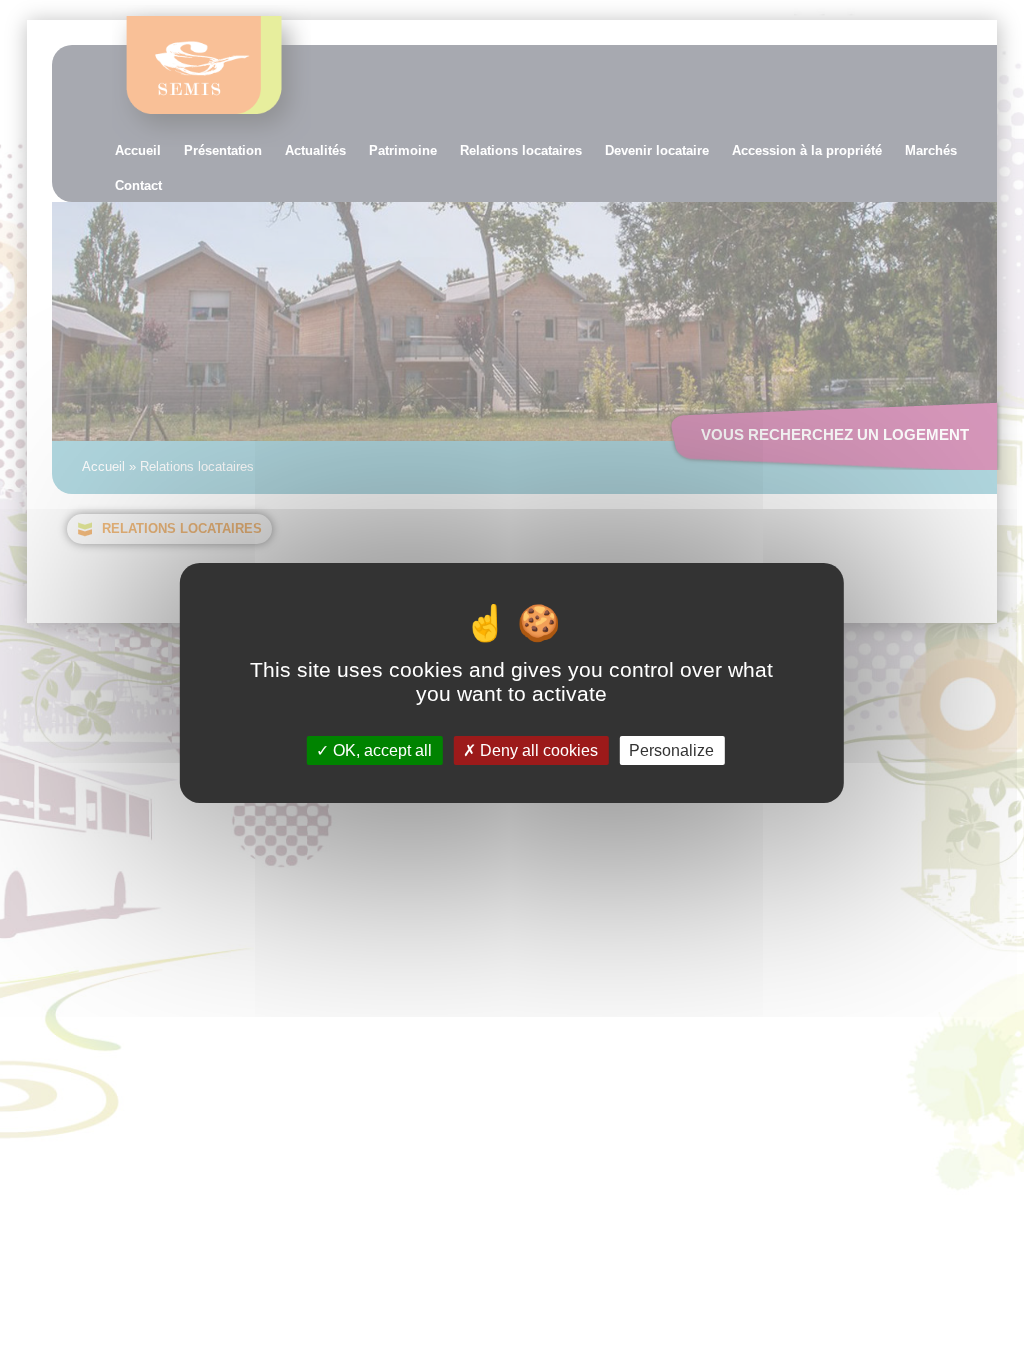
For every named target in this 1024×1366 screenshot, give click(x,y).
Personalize (671, 750)
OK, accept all (380, 750)
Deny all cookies (537, 750)
